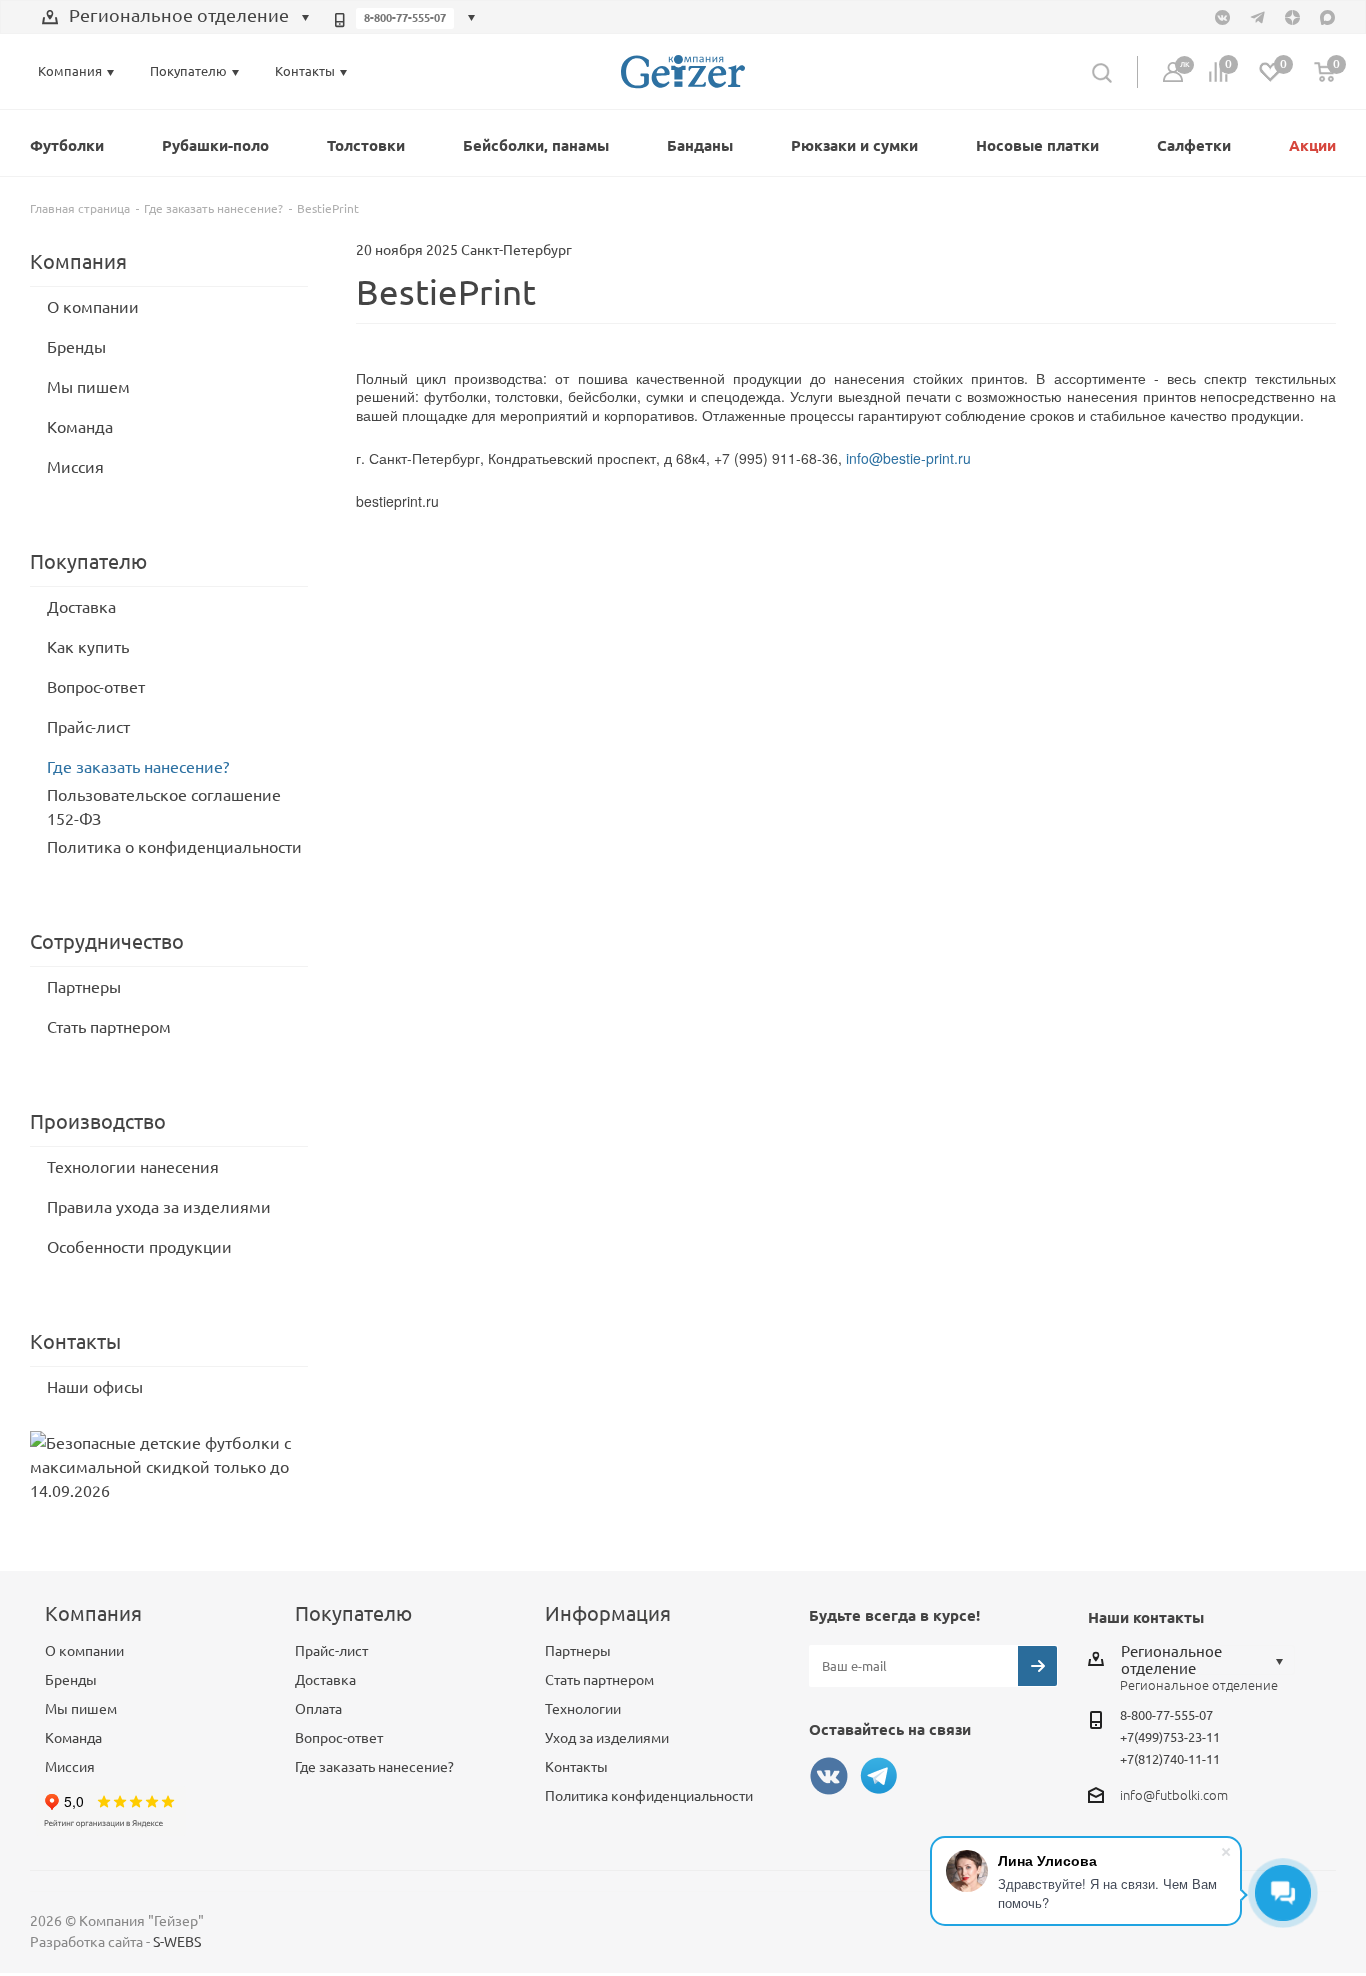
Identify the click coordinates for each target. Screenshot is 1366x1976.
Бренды (76, 347)
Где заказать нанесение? (138, 767)
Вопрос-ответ (96, 687)
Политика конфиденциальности (649, 1796)
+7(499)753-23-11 (1170, 1737)
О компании (93, 307)
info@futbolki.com (1174, 1795)
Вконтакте (829, 1776)
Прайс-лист (88, 727)
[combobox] (176, 18)
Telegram (879, 1776)
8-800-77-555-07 (405, 18)
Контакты (576, 1767)
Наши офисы (95, 1387)
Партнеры (84, 987)
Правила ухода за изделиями (159, 1207)
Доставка (81, 607)
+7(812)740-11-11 (1170, 1759)
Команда (80, 427)
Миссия (75, 467)
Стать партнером (109, 1027)
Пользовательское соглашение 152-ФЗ (164, 807)
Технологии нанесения (133, 1167)
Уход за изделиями (607, 1738)
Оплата (318, 1709)
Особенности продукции (139, 1247)
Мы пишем (88, 387)
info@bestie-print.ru (908, 458)
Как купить (88, 647)
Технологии (583, 1709)
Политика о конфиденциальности (174, 847)
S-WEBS (177, 1942)
